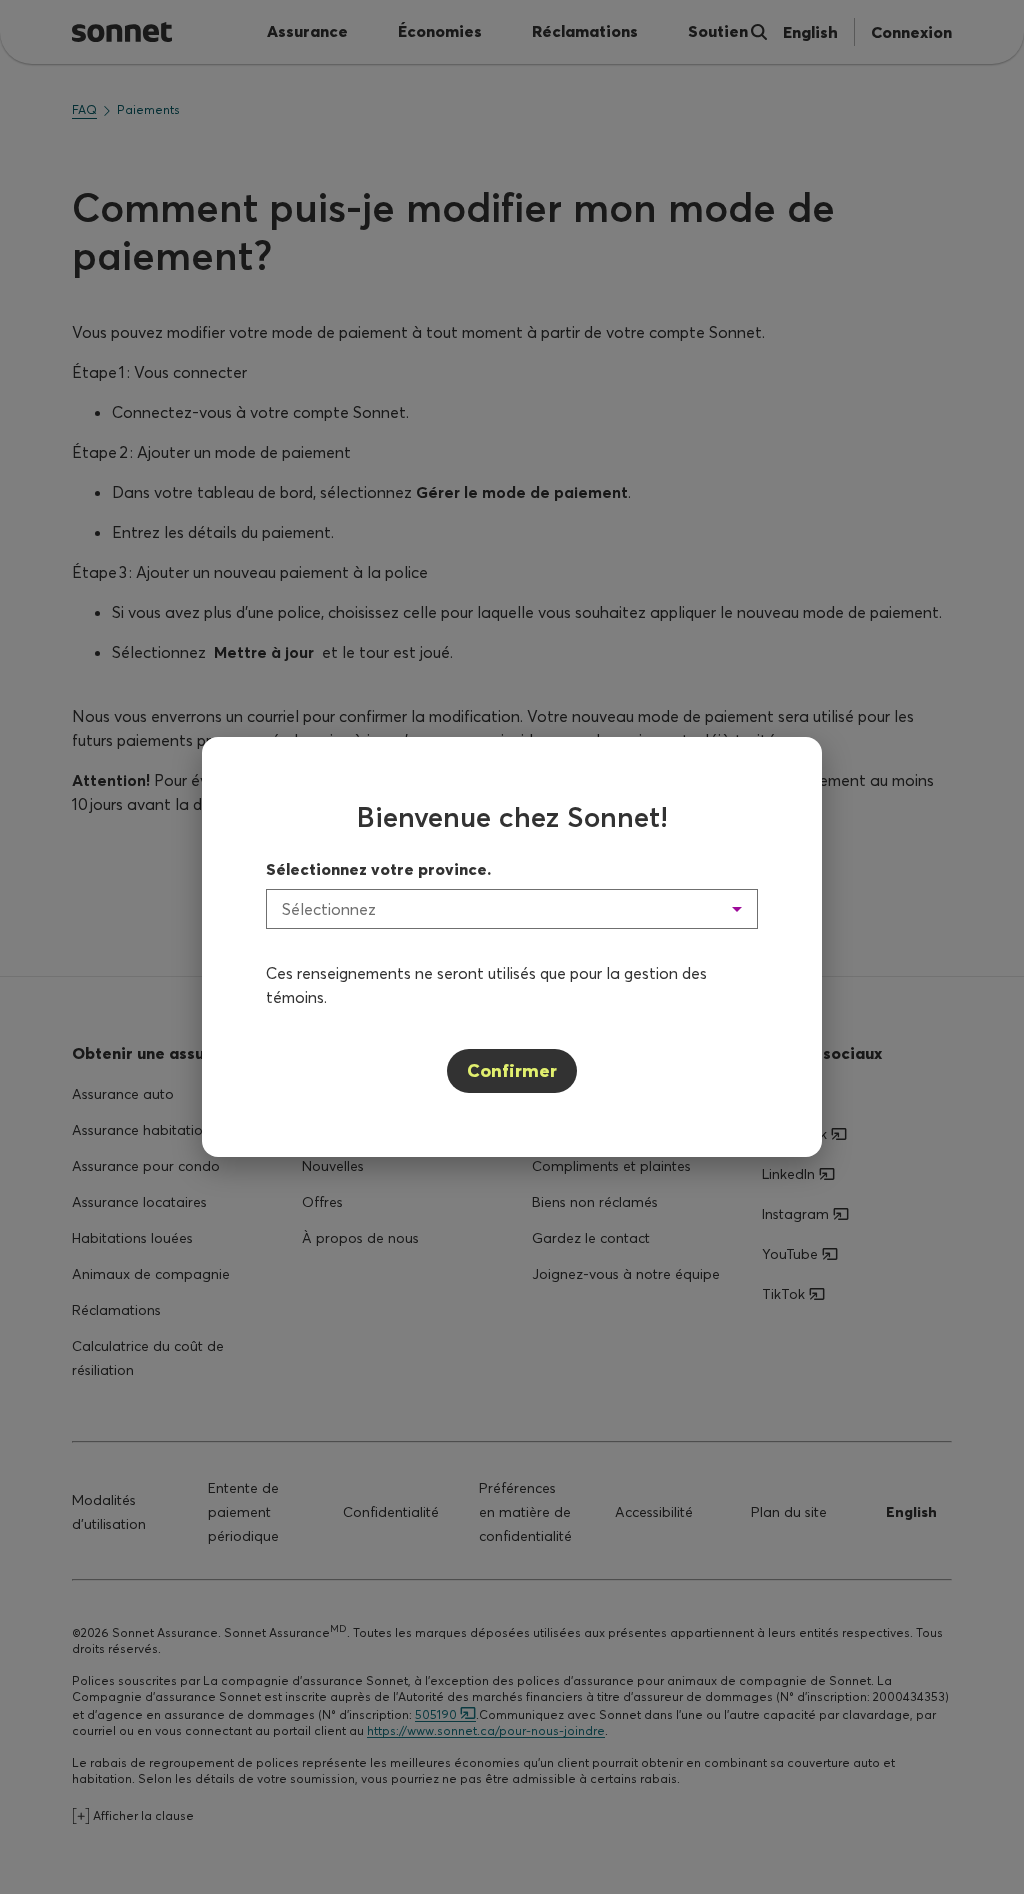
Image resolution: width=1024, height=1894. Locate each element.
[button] (512, 909)
